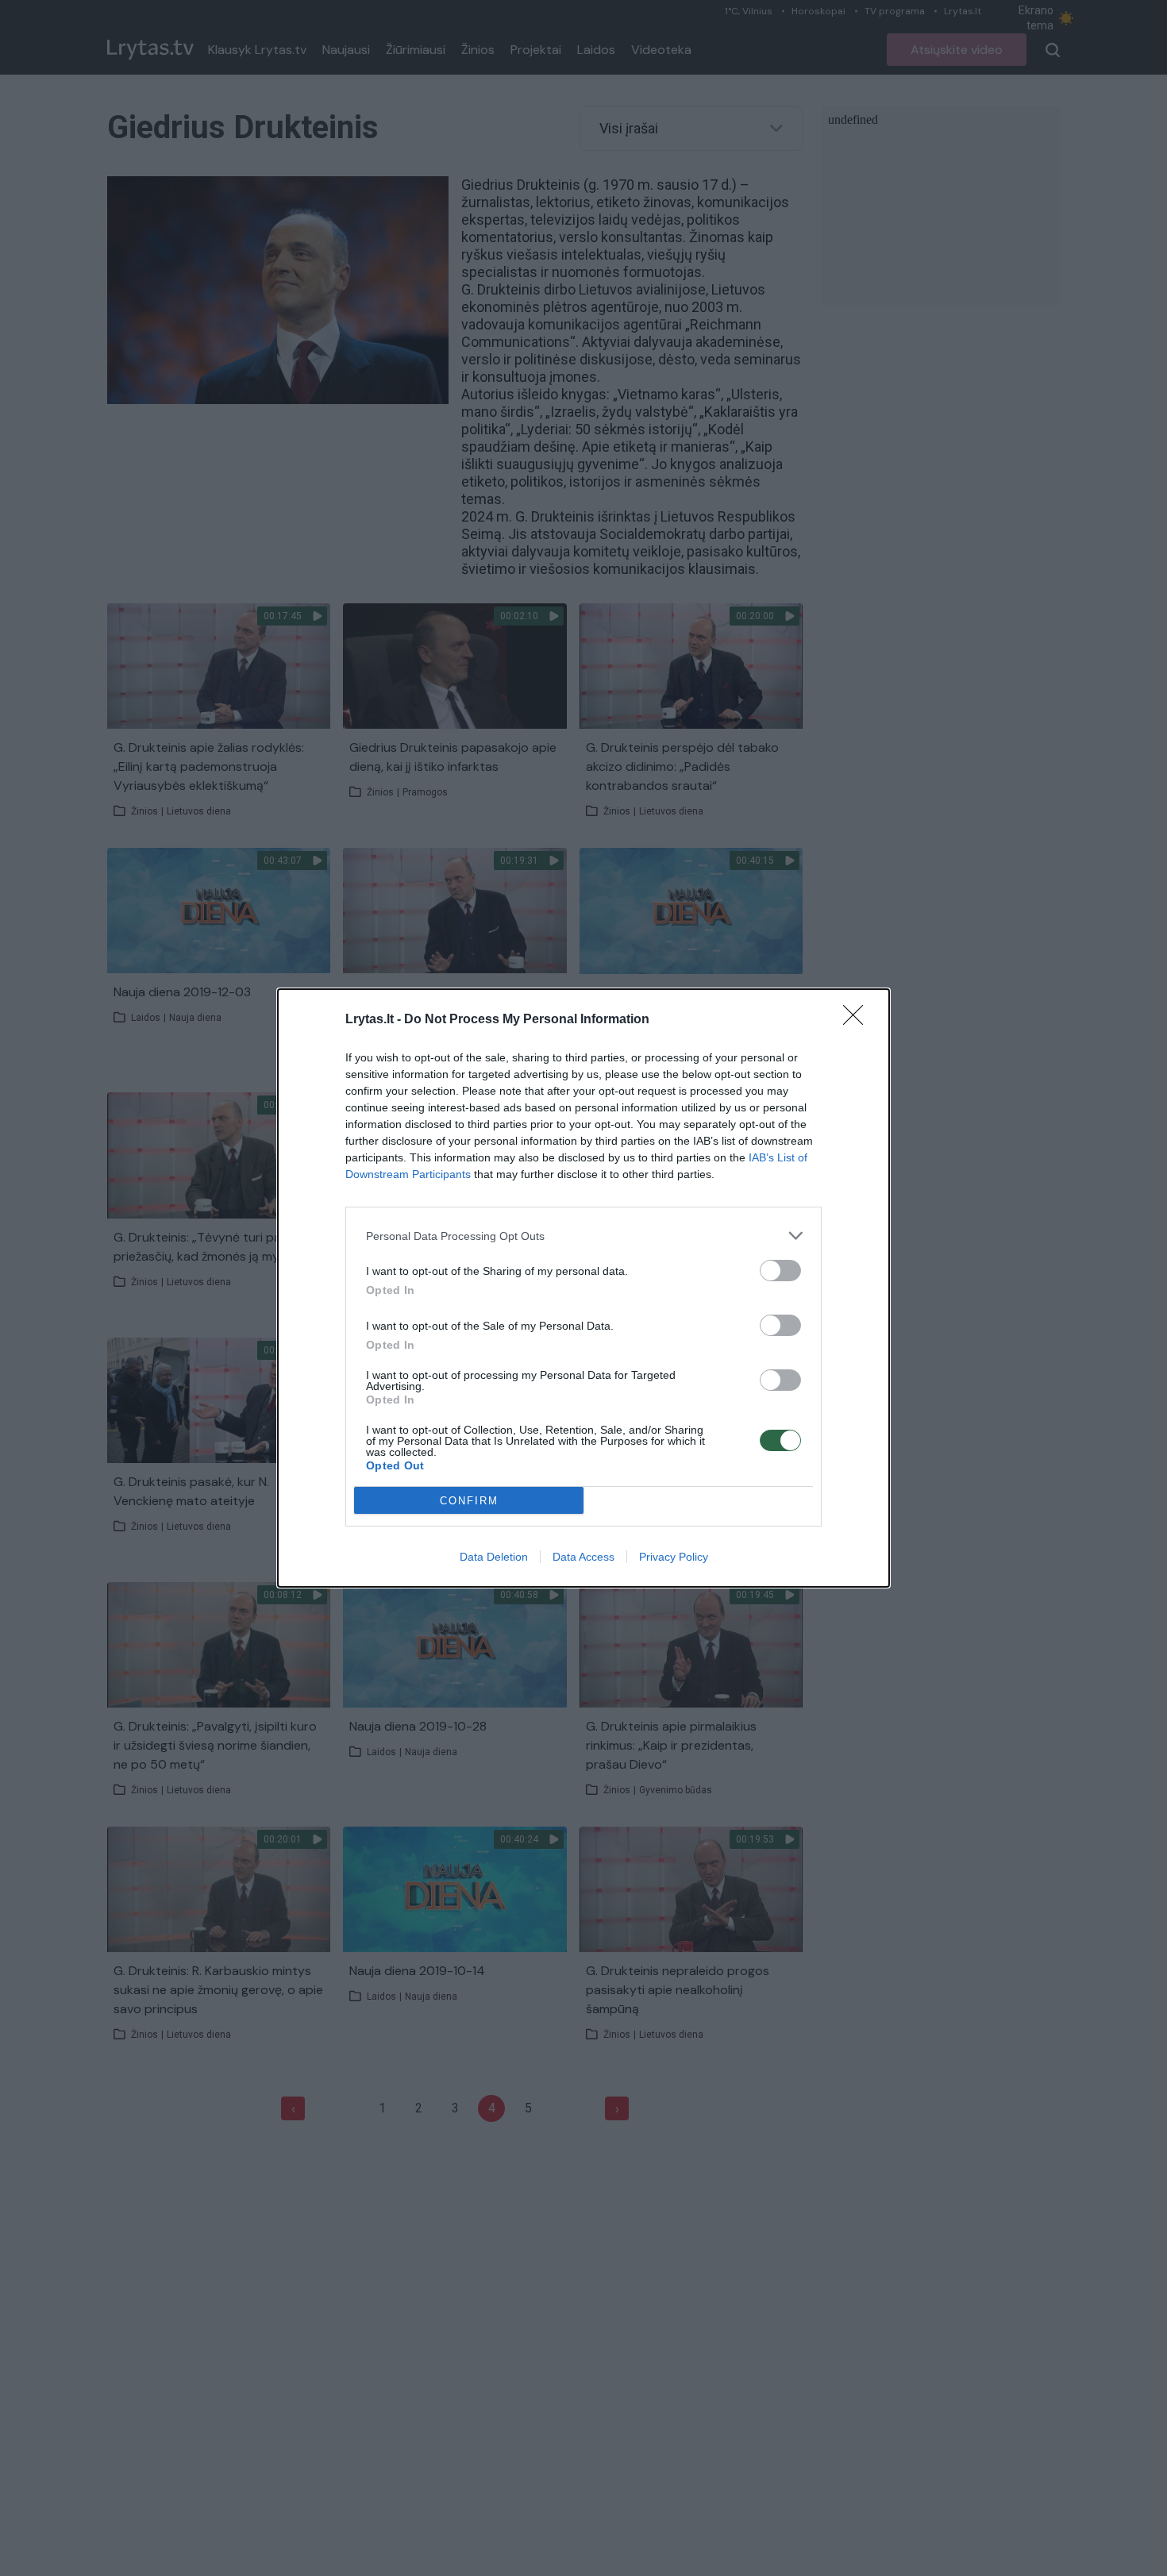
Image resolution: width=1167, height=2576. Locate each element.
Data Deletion (494, 1557)
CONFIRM (469, 1501)
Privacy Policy (674, 1557)
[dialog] (583, 1288)
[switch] (780, 1271)
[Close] (858, 1020)
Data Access (583, 1557)
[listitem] (583, 1236)
